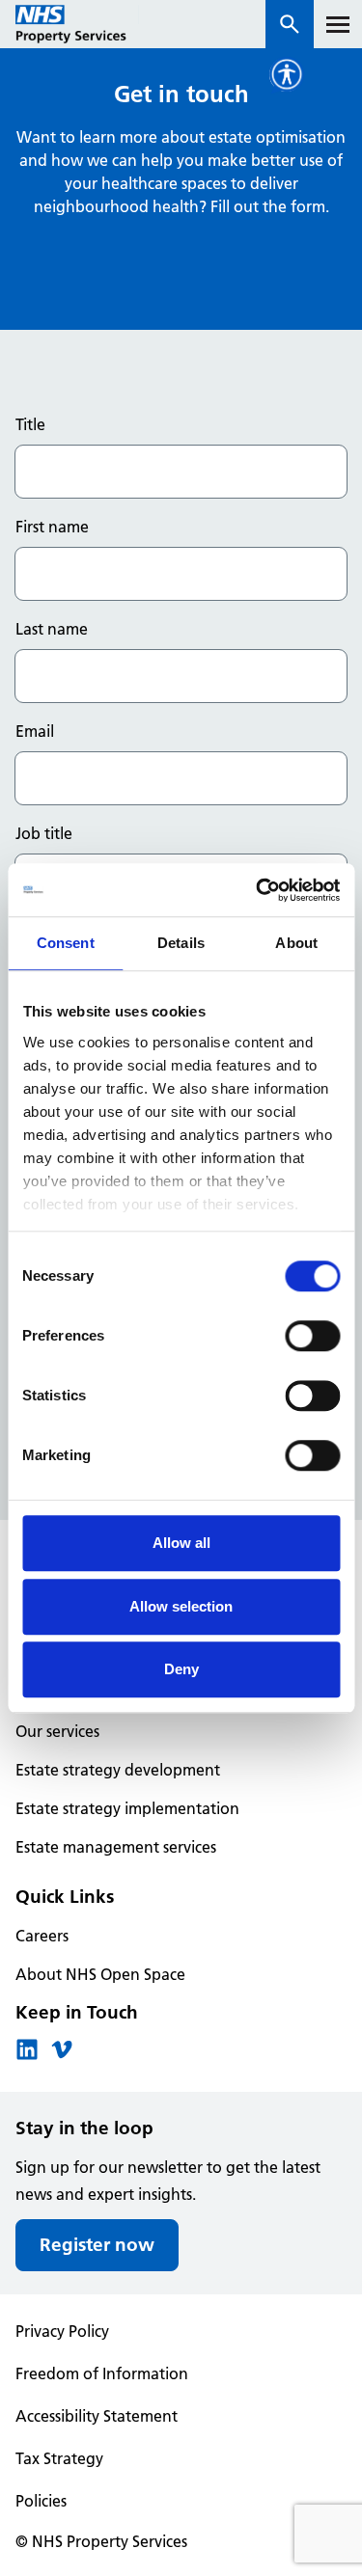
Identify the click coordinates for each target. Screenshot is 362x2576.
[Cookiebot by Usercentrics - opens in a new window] (258, 890)
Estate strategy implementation (127, 1808)
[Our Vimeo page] (62, 2055)
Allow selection (181, 1606)
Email (35, 731)
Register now (97, 2245)
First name (52, 527)
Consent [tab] (66, 943)
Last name (52, 629)
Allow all (181, 1543)
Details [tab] (181, 943)
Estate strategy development (118, 1770)
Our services (57, 1731)
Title (30, 424)
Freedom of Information (102, 2373)
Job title (44, 833)
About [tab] (296, 943)
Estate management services (116, 1847)
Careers (42, 1936)
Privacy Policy (62, 2331)
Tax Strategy (59, 2458)
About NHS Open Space (100, 1974)
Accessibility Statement (97, 2416)
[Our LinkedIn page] (27, 2055)
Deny (181, 1669)
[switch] (312, 1336)
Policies (41, 2501)
